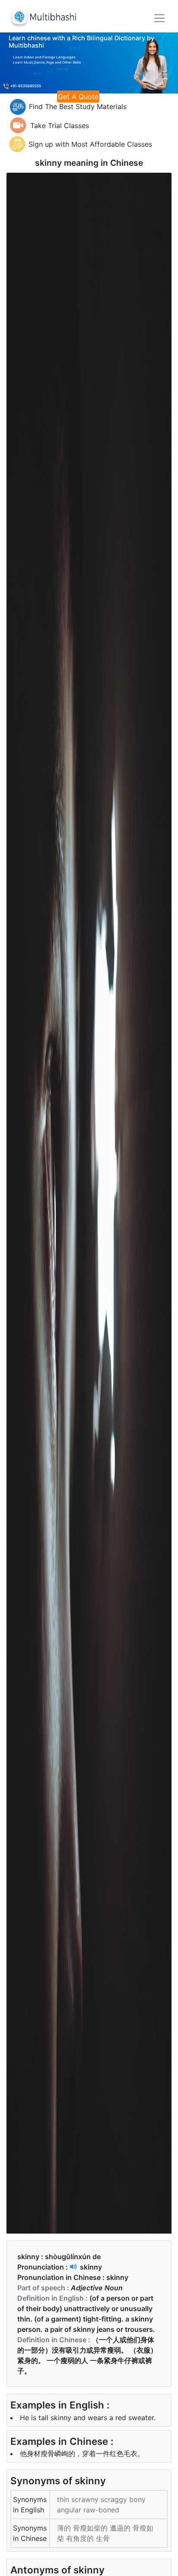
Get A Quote (78, 97)
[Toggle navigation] (159, 18)
